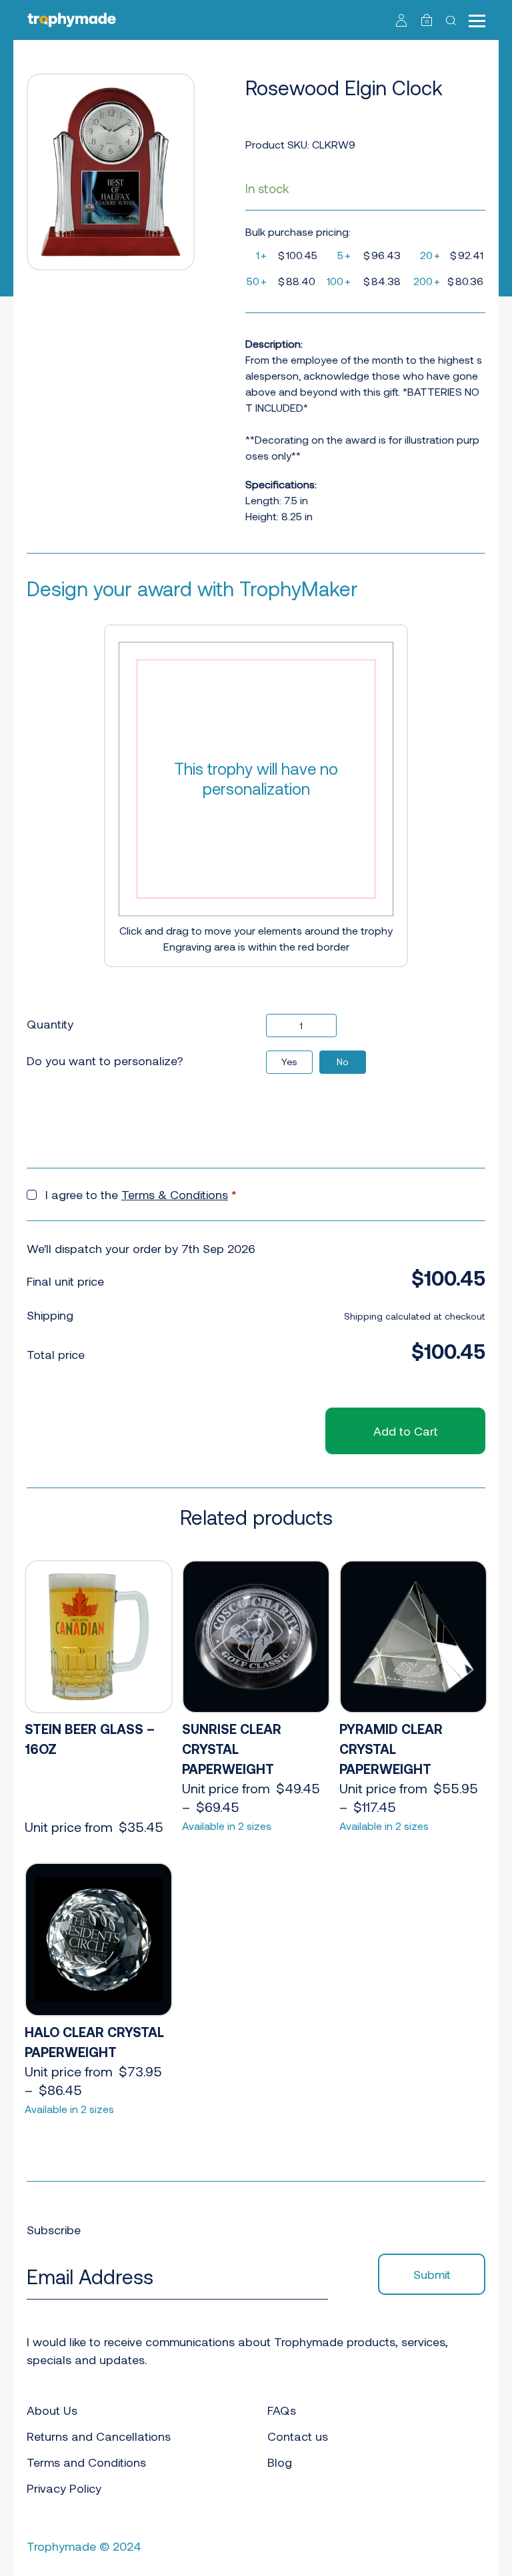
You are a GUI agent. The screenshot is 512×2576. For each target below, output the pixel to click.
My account (402, 20)
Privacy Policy (64, 2488)
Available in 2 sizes (227, 1826)
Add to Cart (405, 1431)
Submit (432, 2274)
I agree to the (141, 1194)
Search (452, 20)
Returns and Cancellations (99, 2436)
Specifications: (281, 484)
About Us (52, 2410)
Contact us (298, 2436)
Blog (280, 2462)
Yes (289, 1062)
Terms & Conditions (175, 1194)
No (343, 1062)
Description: (274, 343)
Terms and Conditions (86, 2462)
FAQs (282, 2410)
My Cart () (427, 21)
